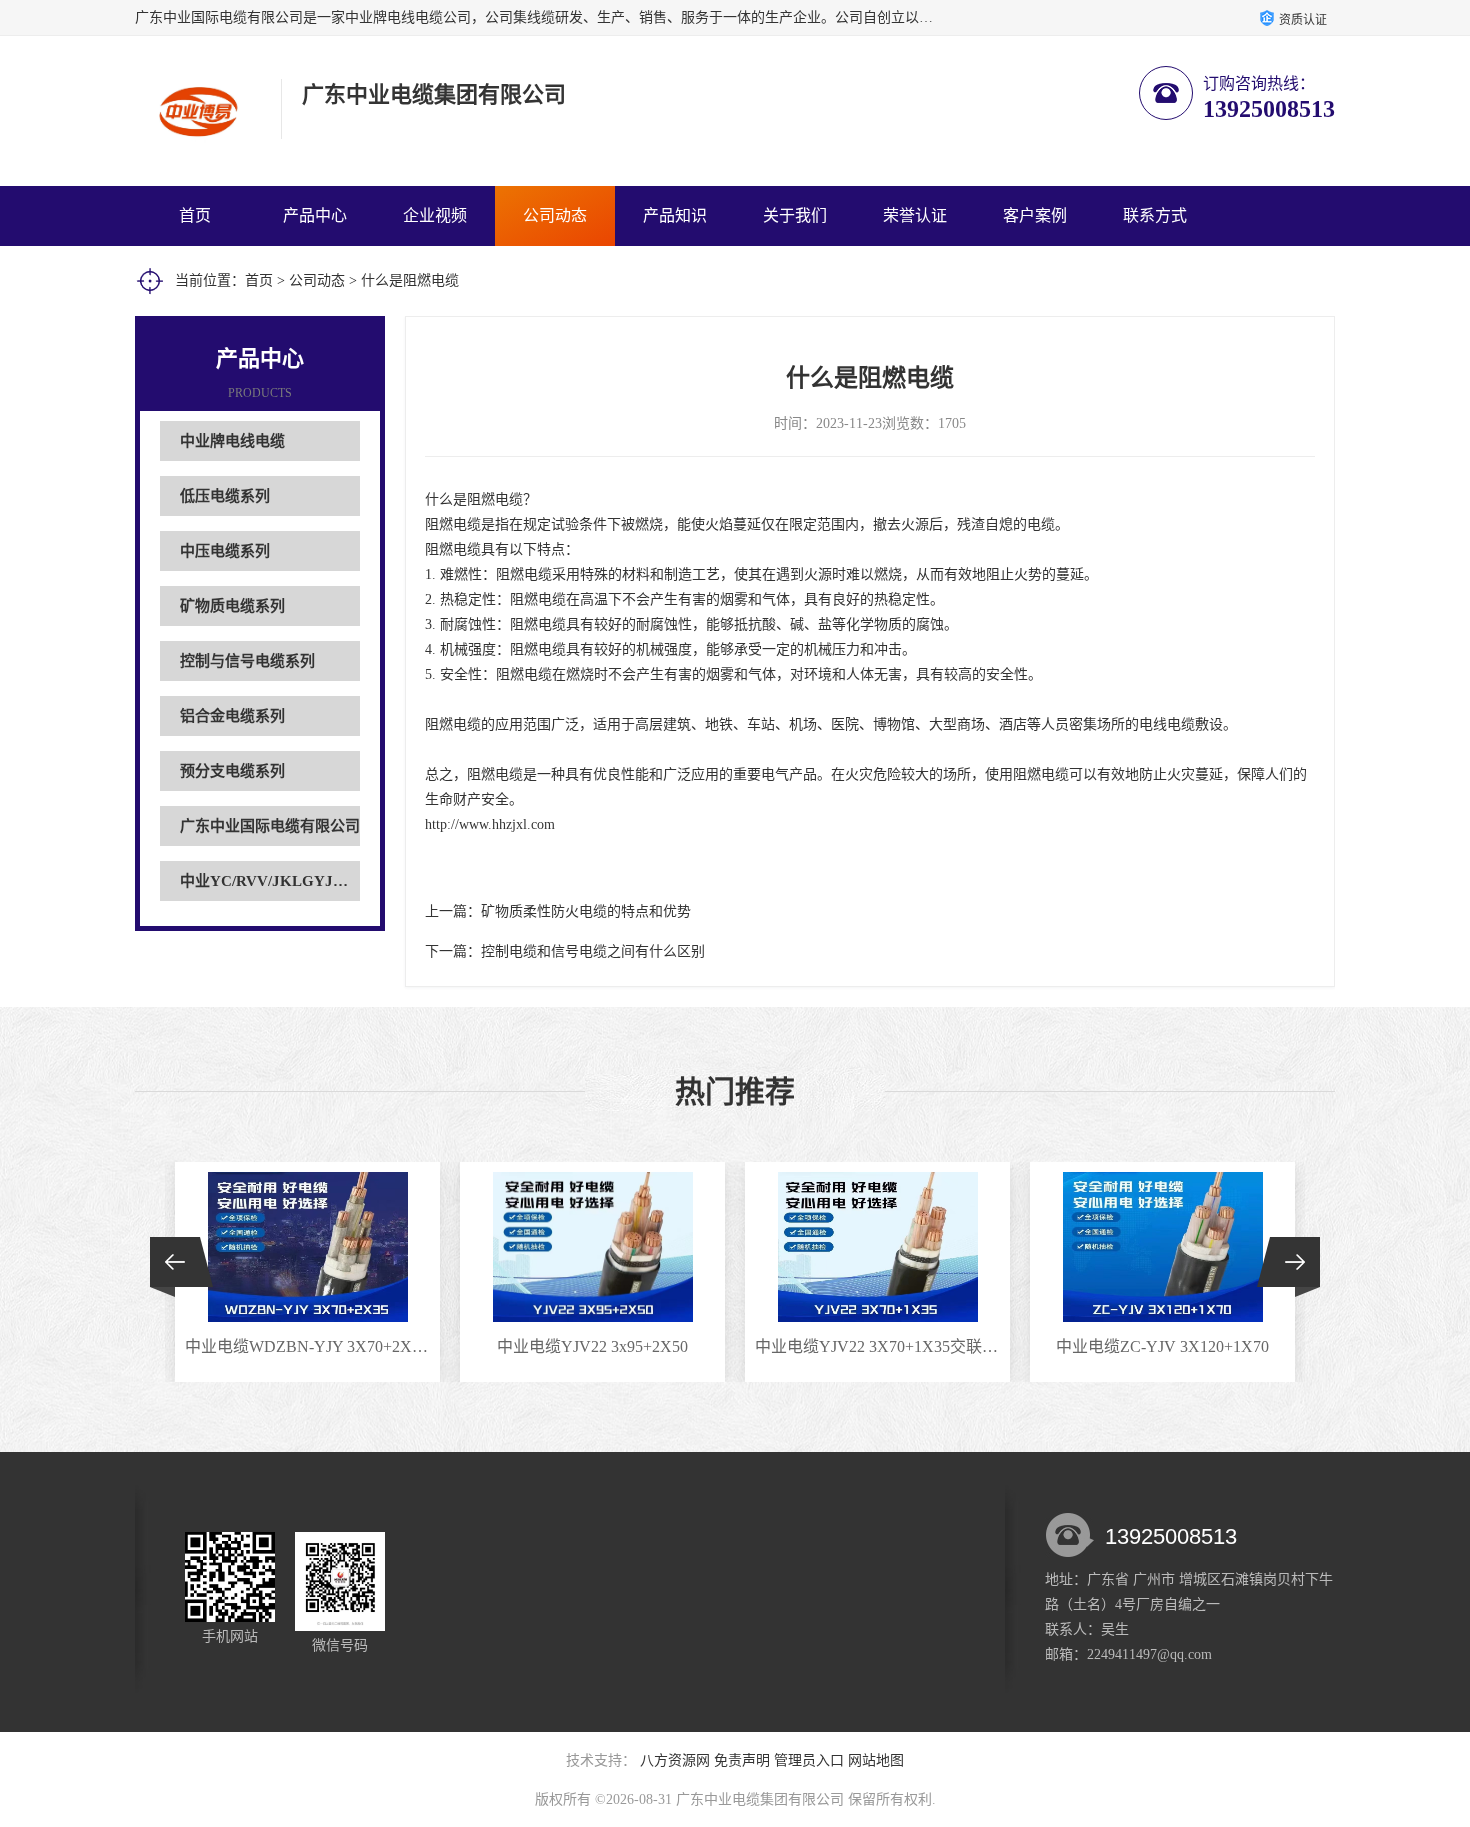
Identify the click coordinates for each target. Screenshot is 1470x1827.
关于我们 (795, 215)
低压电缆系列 (225, 496)
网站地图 (876, 1760)
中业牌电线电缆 (232, 441)
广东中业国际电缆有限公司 (270, 826)
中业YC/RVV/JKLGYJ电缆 (271, 881)
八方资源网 (675, 1760)
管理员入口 (809, 1760)
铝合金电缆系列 (232, 716)
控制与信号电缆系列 (247, 661)
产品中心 (315, 215)
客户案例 (1035, 215)
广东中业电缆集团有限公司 (760, 1799)
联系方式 (1155, 215)
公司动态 (555, 215)
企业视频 (435, 215)
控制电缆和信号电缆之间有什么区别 (593, 951)
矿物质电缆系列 (232, 606)
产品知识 (675, 215)
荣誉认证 (915, 215)
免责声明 (742, 1760)
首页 (195, 215)
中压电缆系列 (225, 551)
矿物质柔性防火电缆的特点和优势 (586, 911)
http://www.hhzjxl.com (490, 824)
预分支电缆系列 (232, 771)
